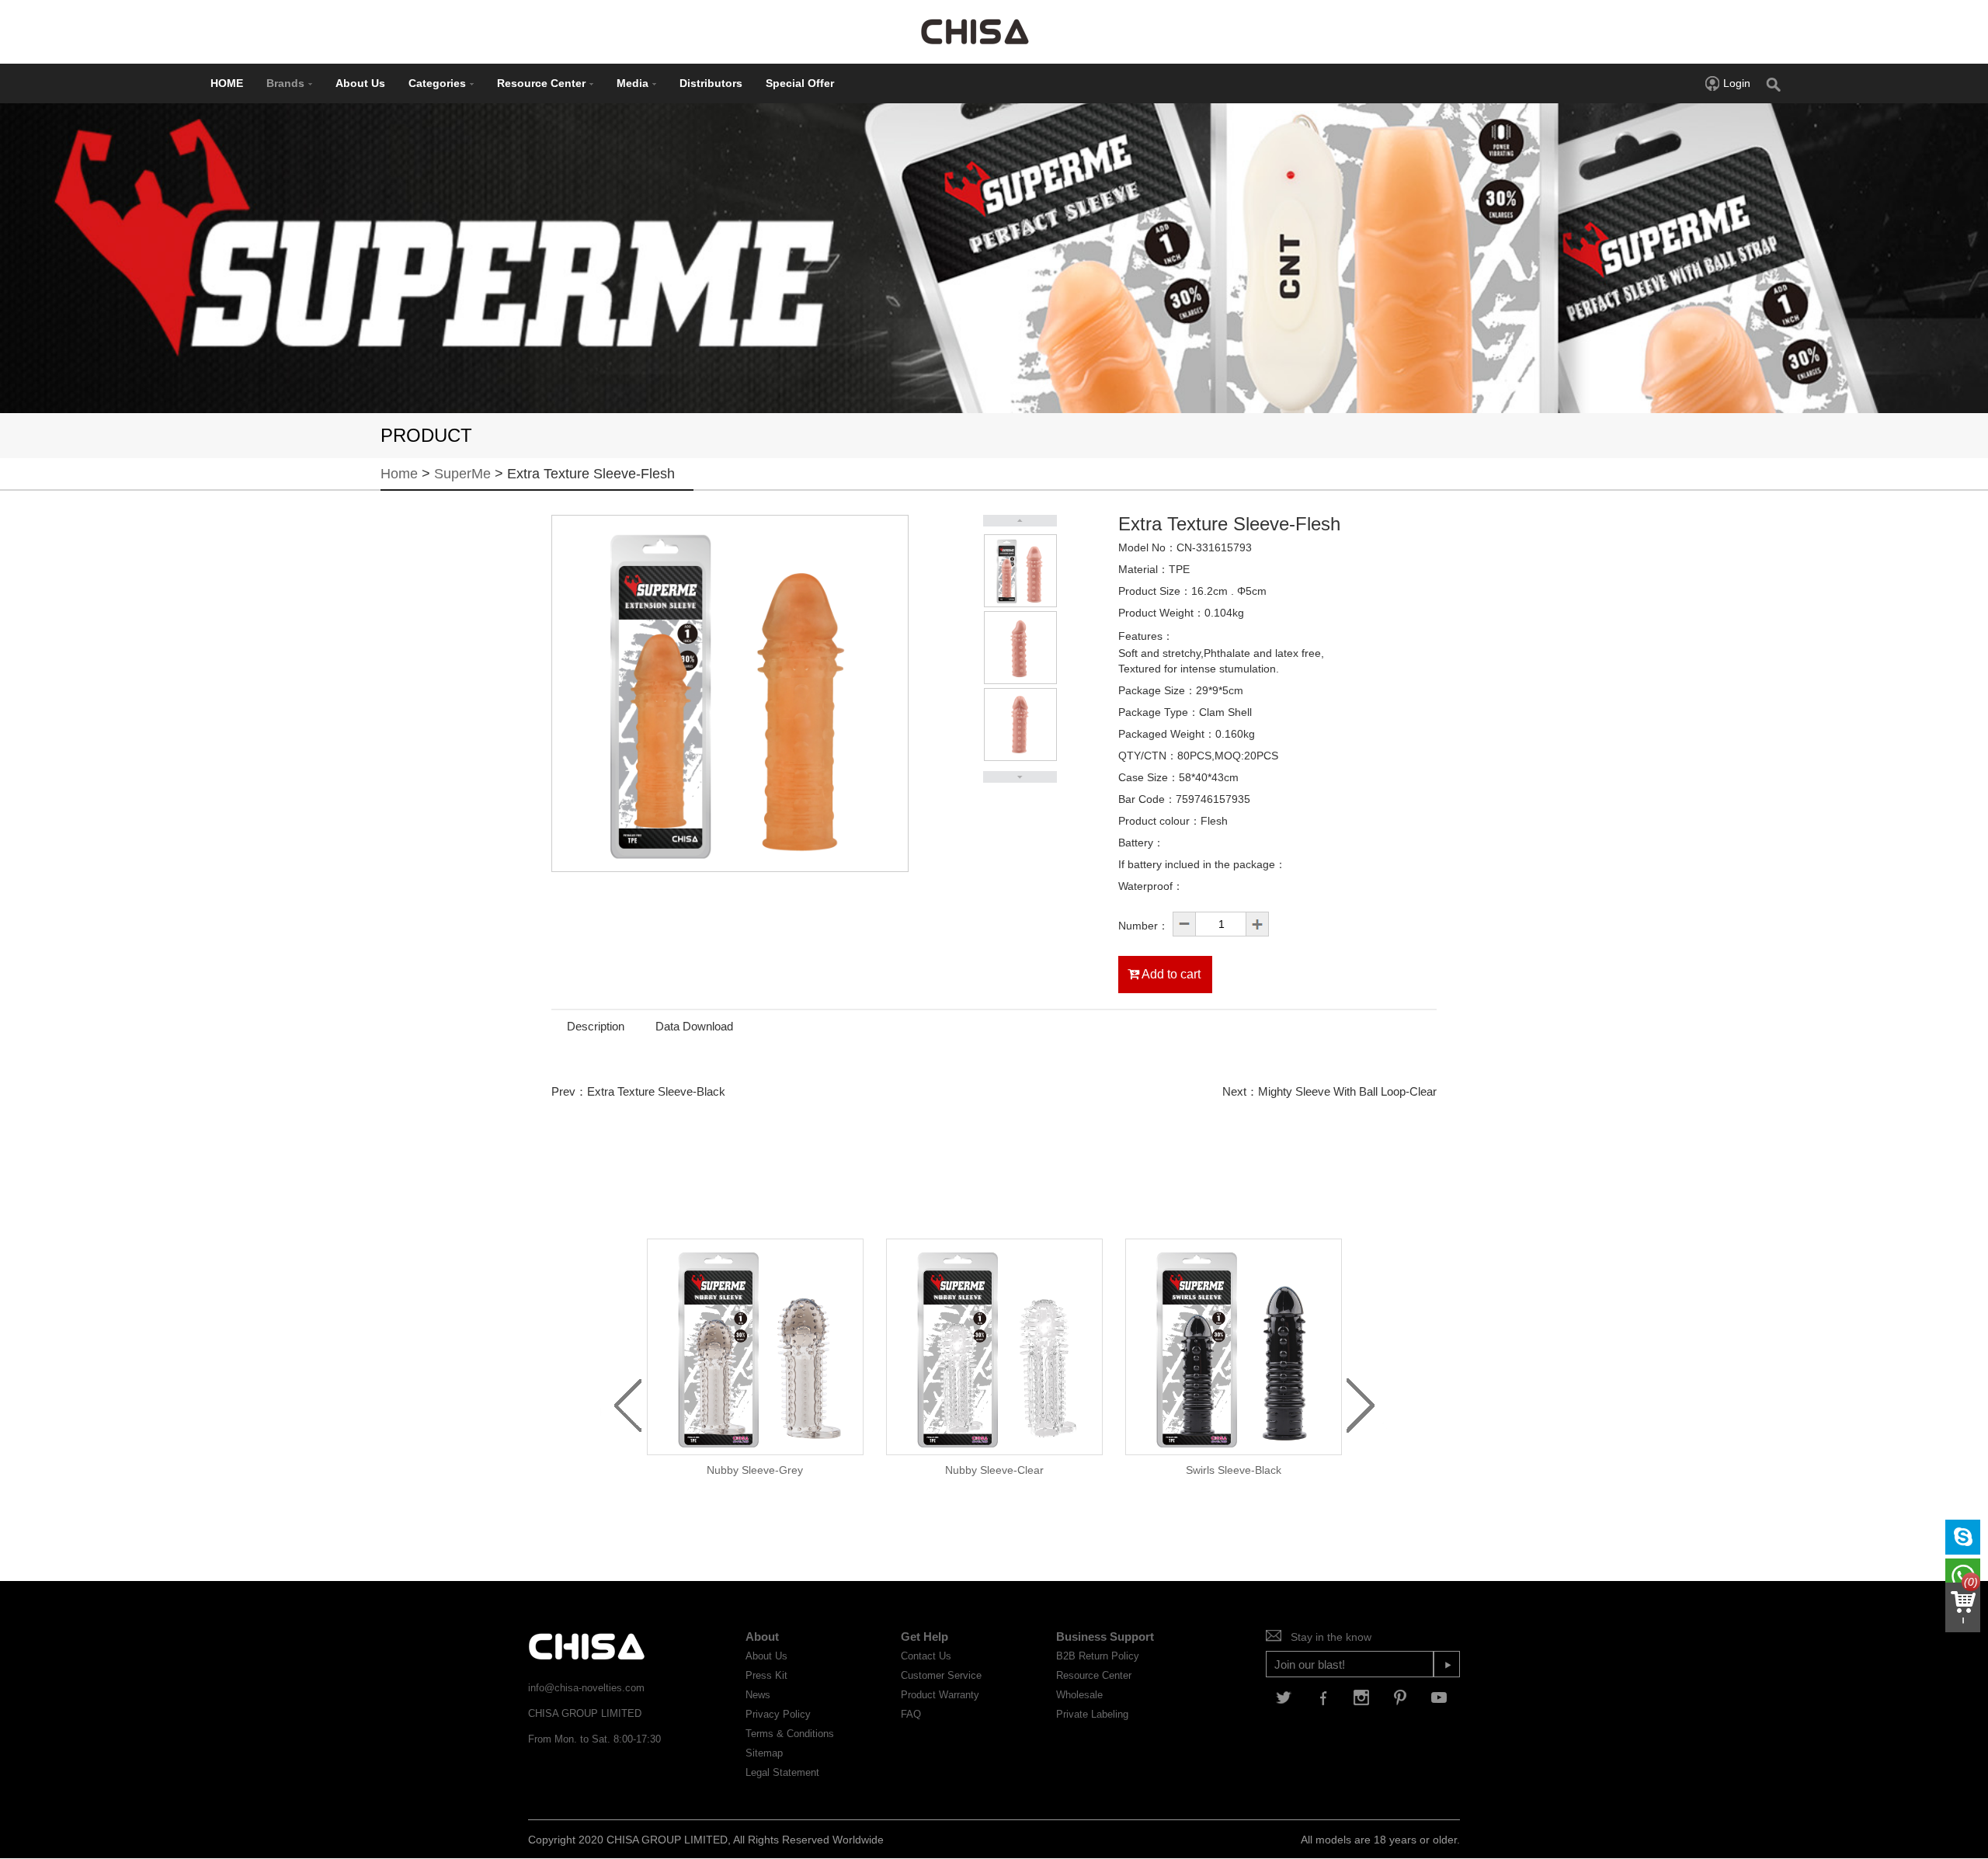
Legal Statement (782, 1772)
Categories (437, 83)
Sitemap (764, 1753)
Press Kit (766, 1675)
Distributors (711, 83)
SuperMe (462, 474)
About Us (360, 83)
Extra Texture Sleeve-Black (656, 1091)
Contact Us (926, 1656)
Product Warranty (940, 1695)
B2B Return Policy (1098, 1656)
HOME (227, 83)
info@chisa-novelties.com (586, 1688)
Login (1737, 83)
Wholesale (1079, 1695)
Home (399, 474)
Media (633, 83)
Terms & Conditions (790, 1734)
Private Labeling (1092, 1714)
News (758, 1695)
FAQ (911, 1714)
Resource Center (541, 83)
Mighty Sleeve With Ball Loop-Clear (1347, 1091)
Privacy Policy (778, 1714)
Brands (285, 83)
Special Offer (800, 83)
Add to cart (1170, 974)
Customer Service (941, 1675)
